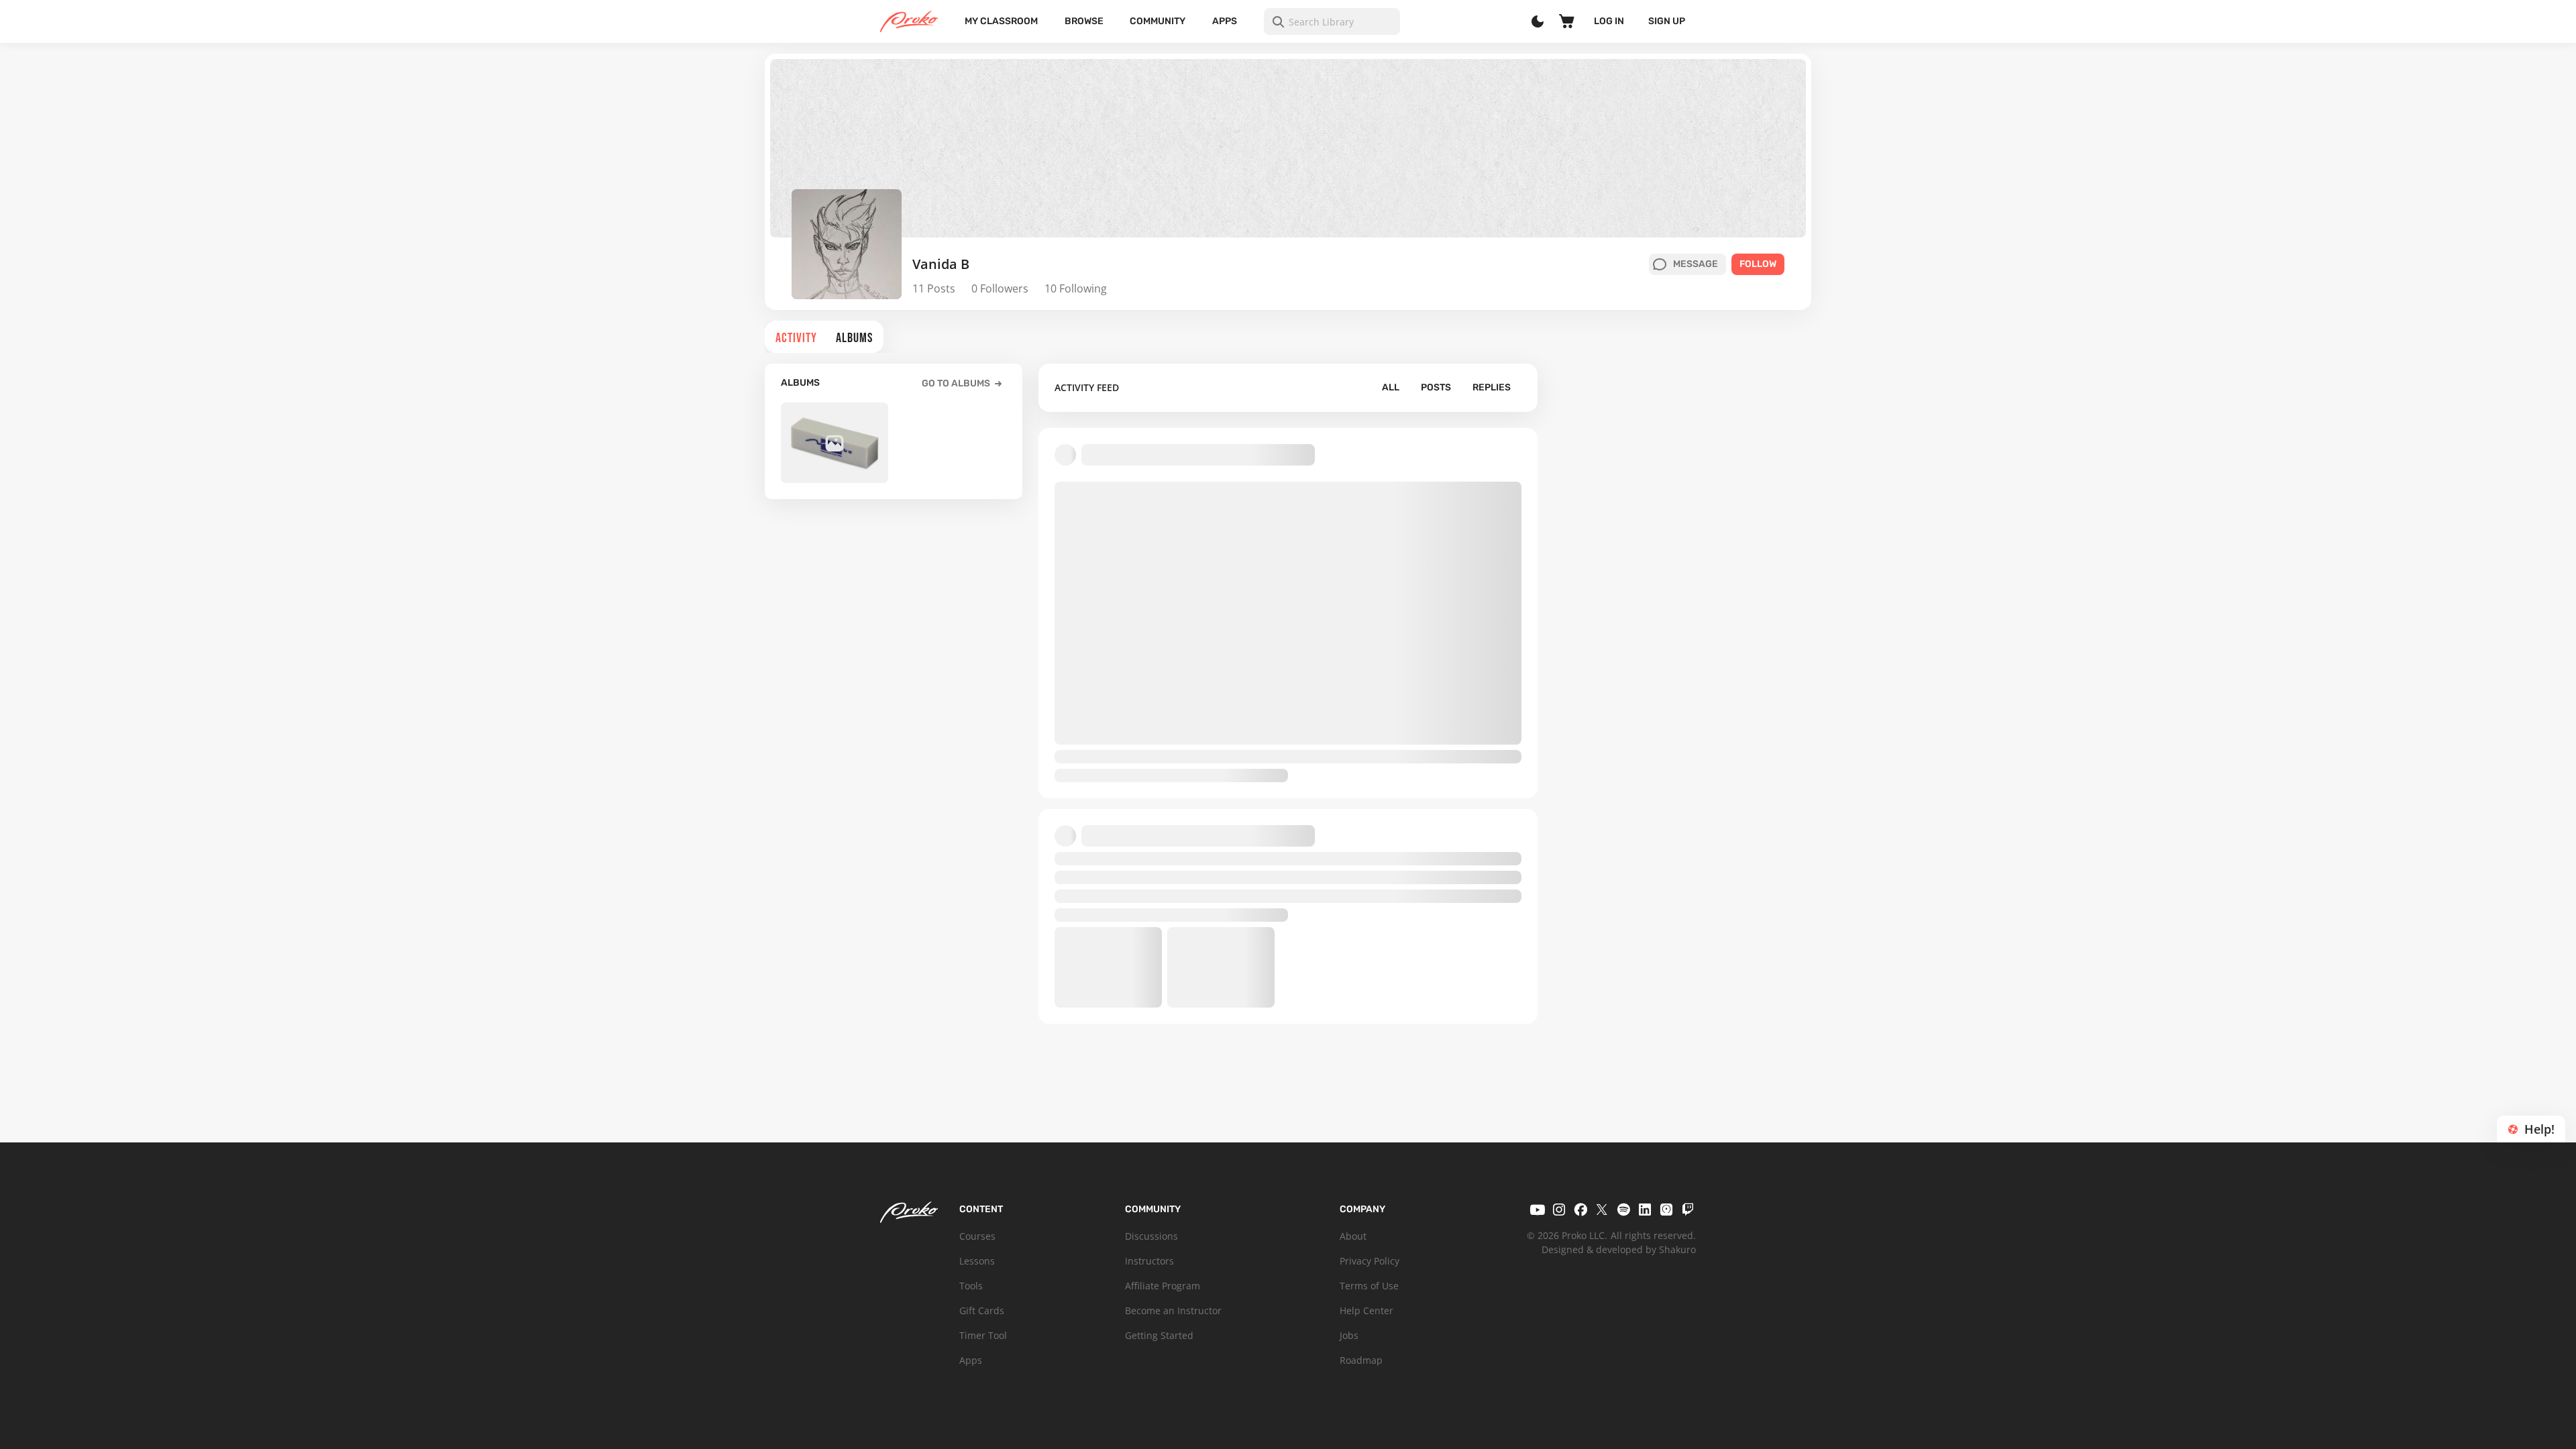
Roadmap (1361, 1360)
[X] (1602, 1210)
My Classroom (1001, 21)
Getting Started (1159, 1335)
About (1353, 1236)
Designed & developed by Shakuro (1619, 1249)
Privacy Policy (1370, 1261)
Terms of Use (1369, 1286)
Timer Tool (983, 1335)
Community (1158, 21)
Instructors (1149, 1261)
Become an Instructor (1173, 1310)
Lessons (977, 1261)
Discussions (1151, 1236)
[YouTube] (1538, 1210)
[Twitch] (1688, 1210)
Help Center (1366, 1310)
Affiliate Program (1163, 1286)
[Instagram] (1559, 1210)
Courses (977, 1236)
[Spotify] (1623, 1210)
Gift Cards (982, 1310)
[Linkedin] (1645, 1210)
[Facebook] (1580, 1210)
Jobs (1349, 1335)
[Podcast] (1666, 1210)
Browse (1084, 21)
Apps (1225, 21)
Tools (971, 1286)
